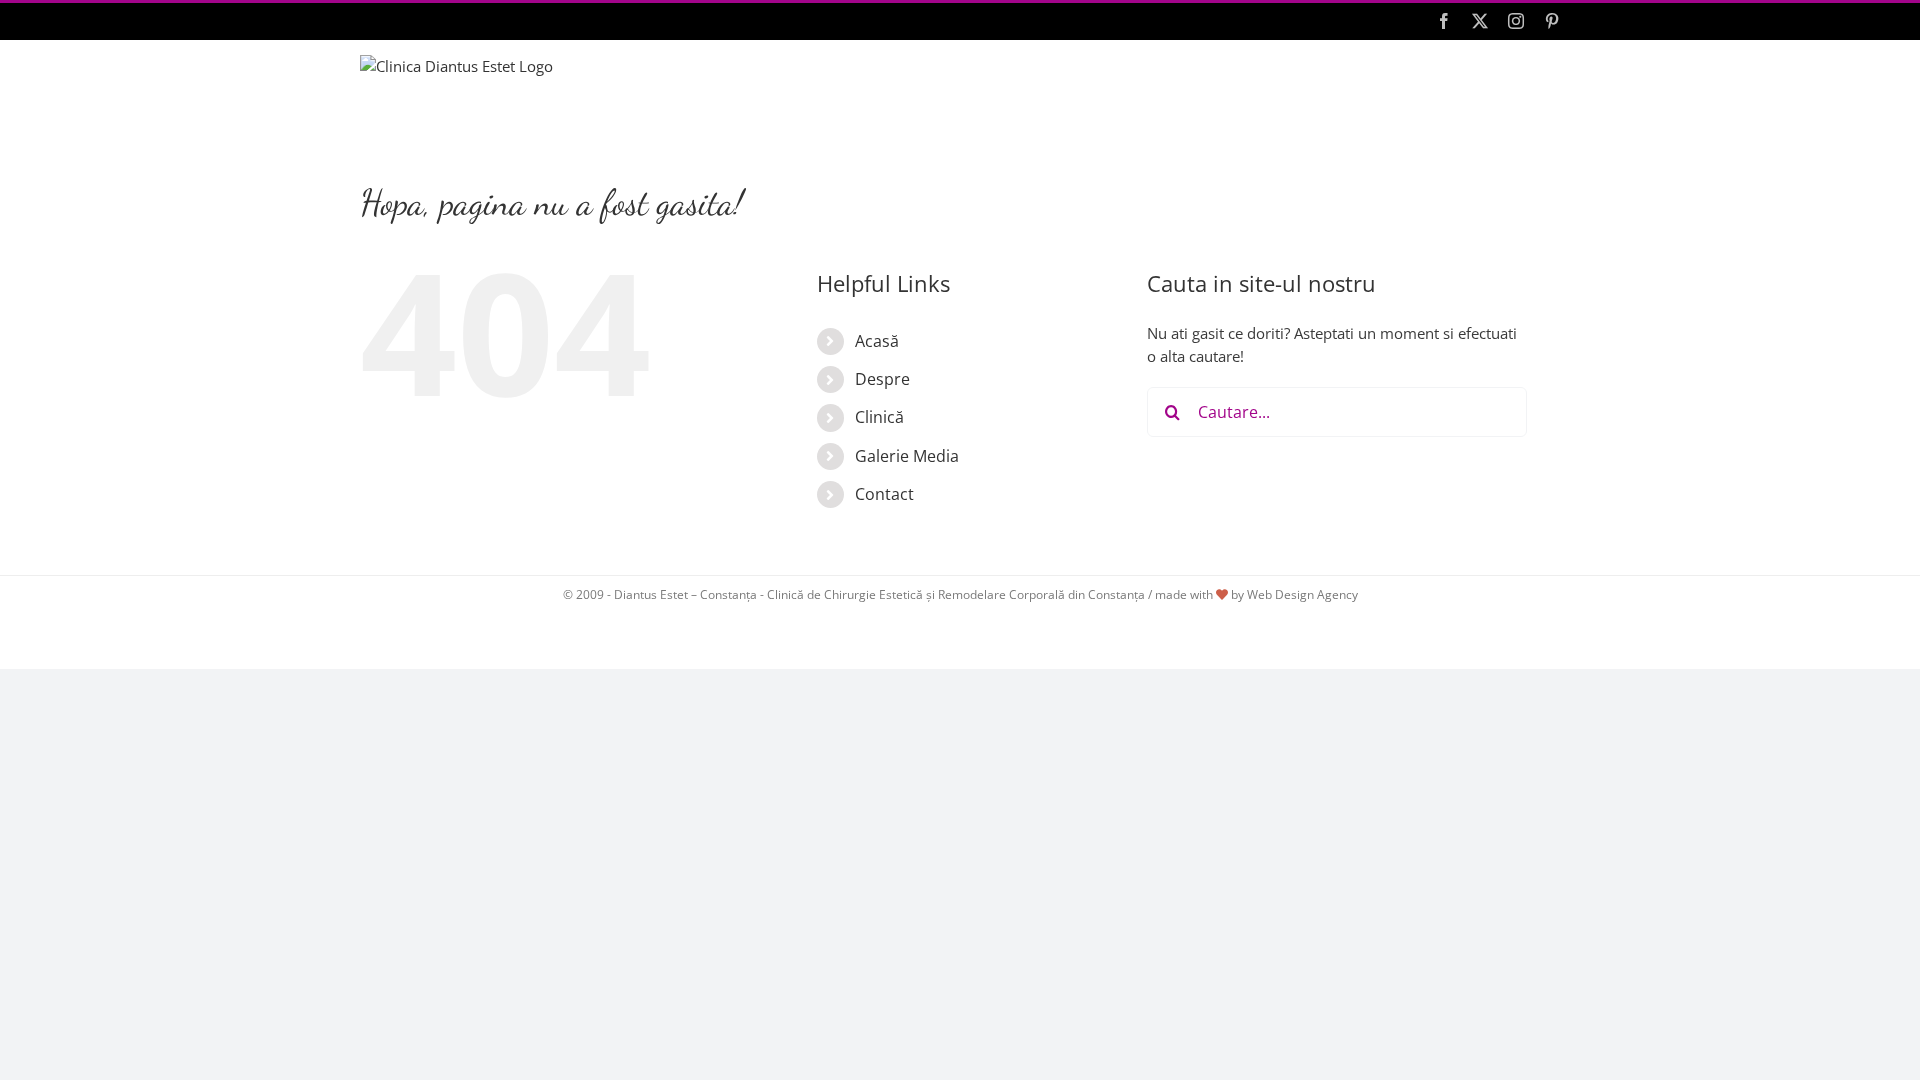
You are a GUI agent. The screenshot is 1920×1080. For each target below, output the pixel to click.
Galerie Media (907, 456)
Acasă (877, 341)
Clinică (879, 417)
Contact (884, 494)
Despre (882, 379)
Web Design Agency (1302, 594)
